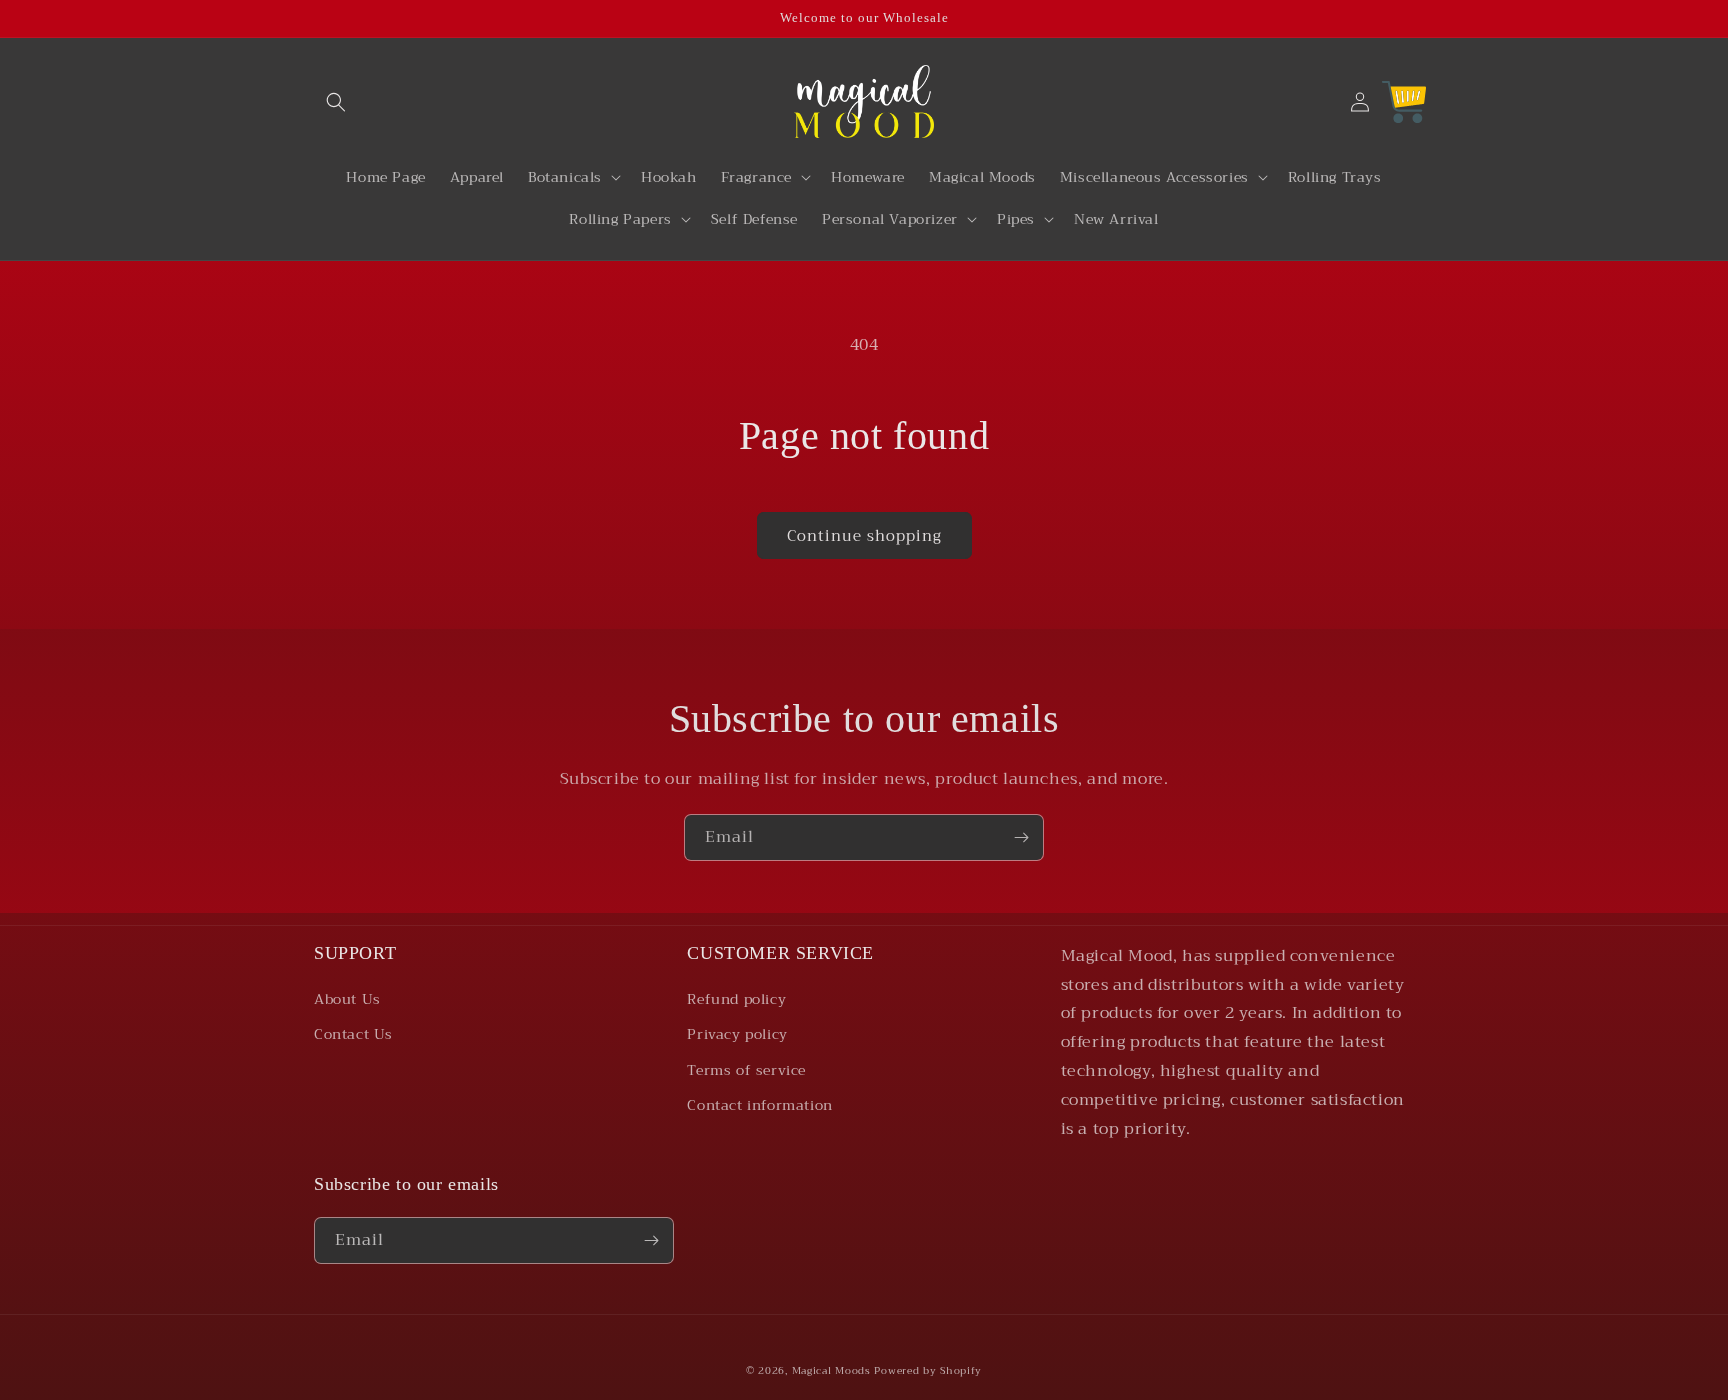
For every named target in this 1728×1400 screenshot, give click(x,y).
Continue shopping (864, 536)
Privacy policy (737, 1034)
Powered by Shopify (928, 1370)
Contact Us (353, 1034)
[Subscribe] (1021, 837)
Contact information (759, 1105)
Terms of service (746, 1070)
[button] (336, 102)
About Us (347, 999)
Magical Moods (831, 1370)
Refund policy (736, 999)
